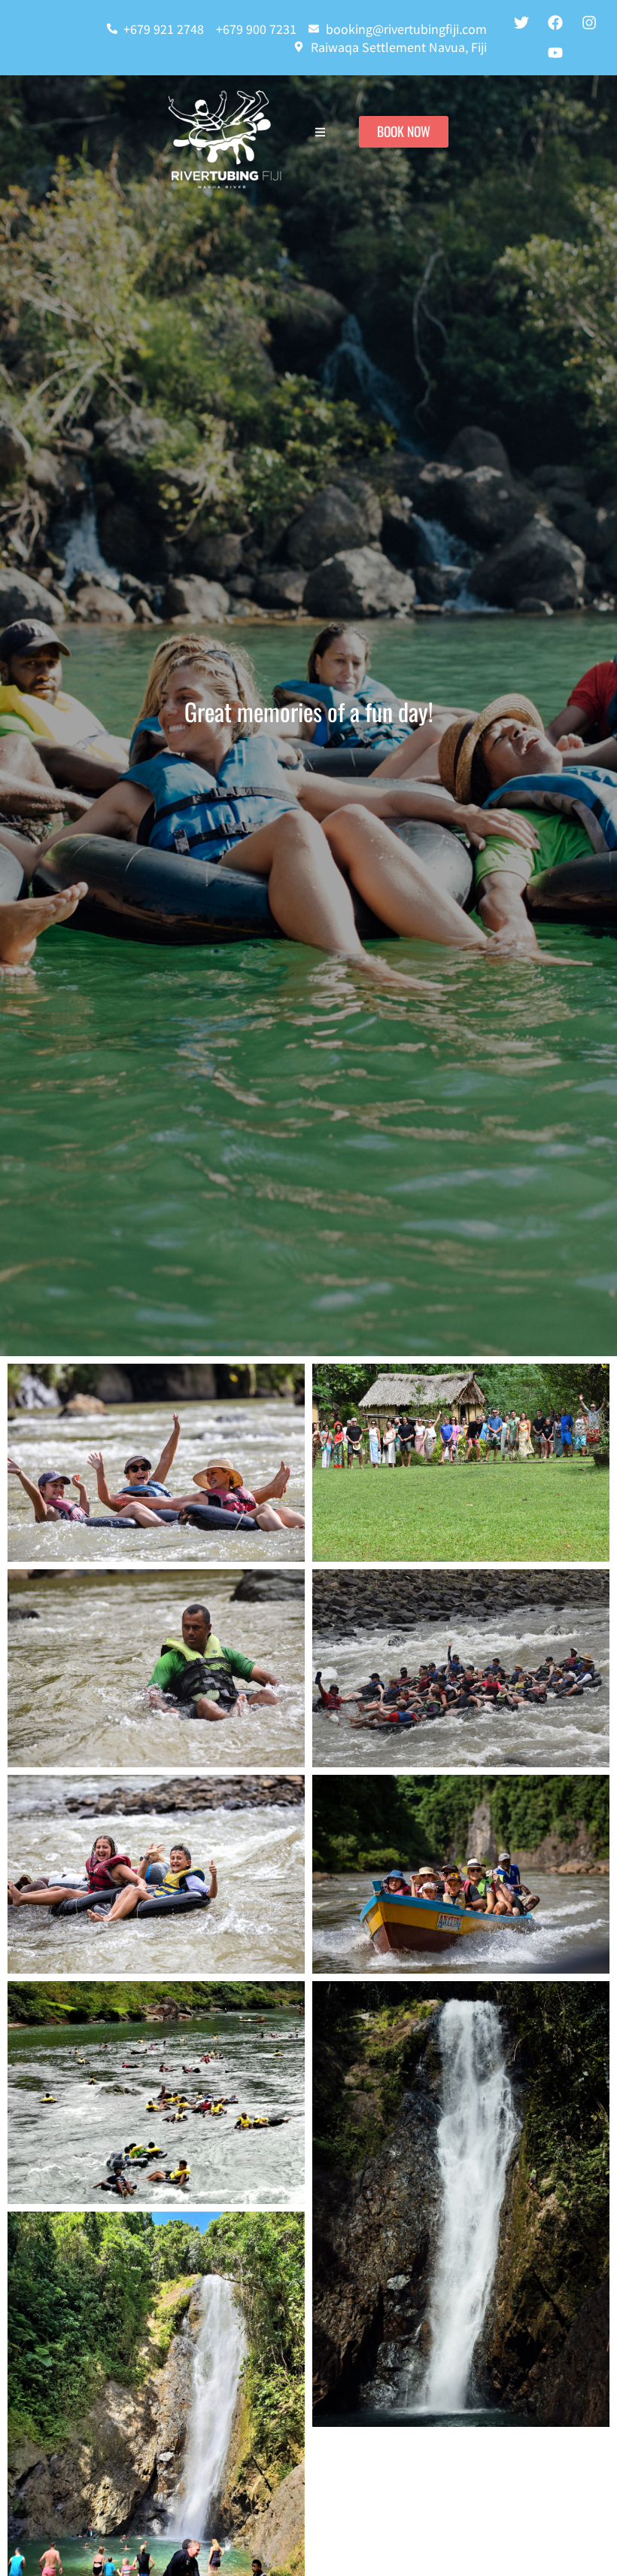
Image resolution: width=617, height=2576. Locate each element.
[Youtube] (555, 53)
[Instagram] (589, 23)
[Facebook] (555, 23)
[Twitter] (521, 23)
